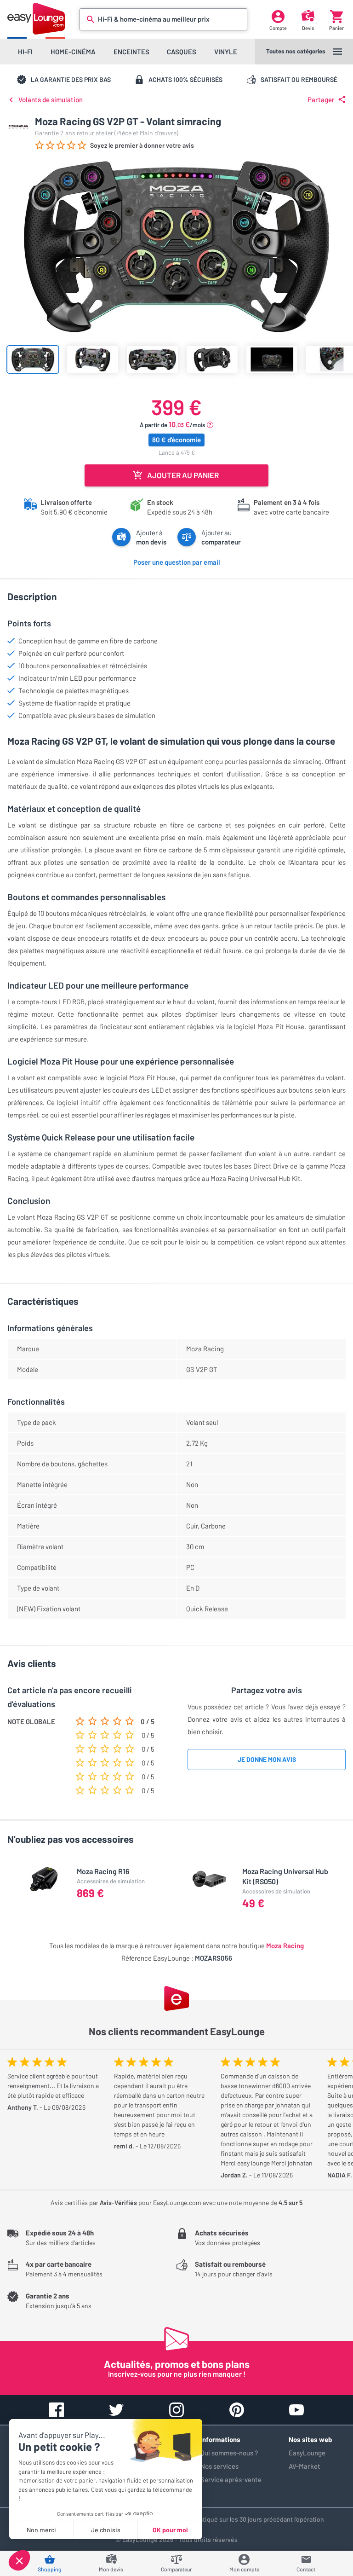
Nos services (219, 2466)
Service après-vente (231, 2479)
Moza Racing (285, 1945)
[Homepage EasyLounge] (36, 19)
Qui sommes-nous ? (229, 2453)
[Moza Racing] (18, 127)
